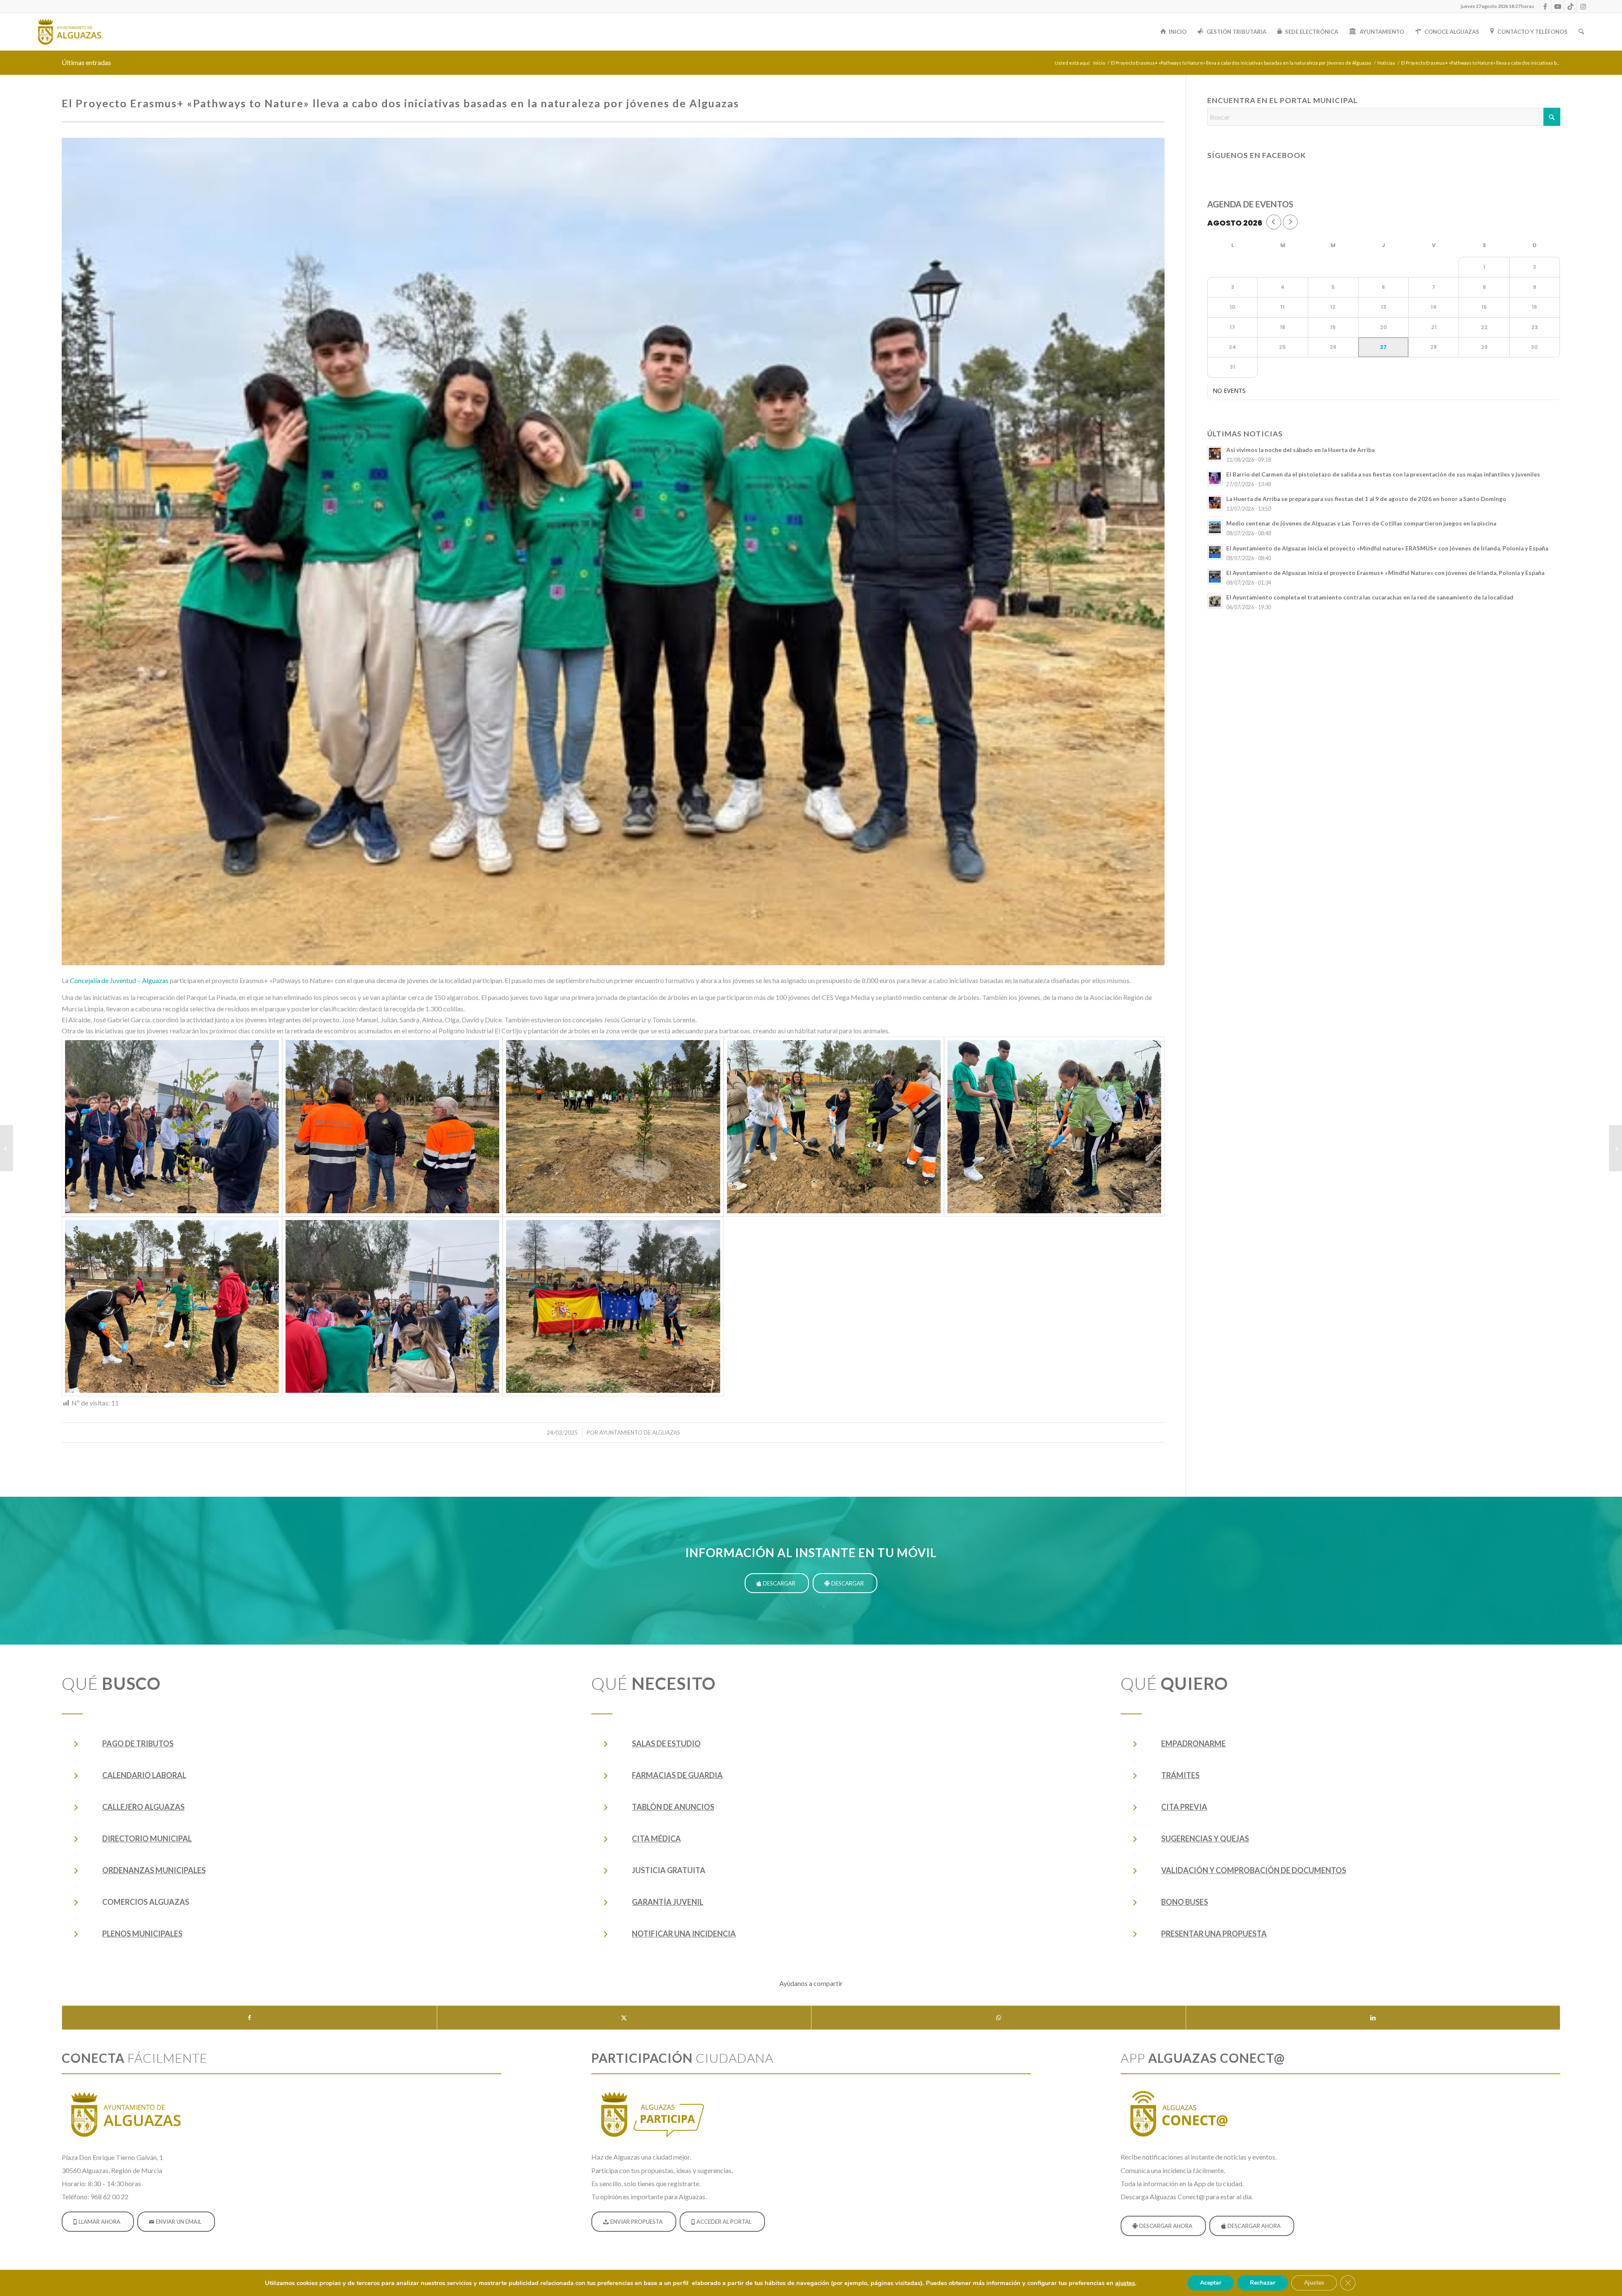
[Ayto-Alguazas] (69, 32)
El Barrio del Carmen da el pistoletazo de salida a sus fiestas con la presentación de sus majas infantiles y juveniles (1383, 474)
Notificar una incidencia (684, 1934)
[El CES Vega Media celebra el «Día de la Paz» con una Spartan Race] (1615, 1148)
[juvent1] (613, 551)
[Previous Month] (1274, 222)
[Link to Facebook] (1545, 6)
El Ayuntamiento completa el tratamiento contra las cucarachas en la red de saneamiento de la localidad (1370, 597)
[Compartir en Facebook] (249, 2018)
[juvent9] (172, 1127)
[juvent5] (1054, 1127)
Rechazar (1263, 2283)
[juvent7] (613, 1127)
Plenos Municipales (142, 1934)
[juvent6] (834, 1127)
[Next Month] (1290, 222)
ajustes (1125, 2283)
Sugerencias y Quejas (1205, 1838)
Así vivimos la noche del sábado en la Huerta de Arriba (1300, 450)
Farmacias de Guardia (677, 1775)
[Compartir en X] (624, 2018)
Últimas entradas (86, 62)
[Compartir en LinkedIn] (1373, 2018)
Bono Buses (1185, 1902)
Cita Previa (1184, 1807)
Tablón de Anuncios (673, 1807)
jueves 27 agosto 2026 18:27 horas (1497, 6)
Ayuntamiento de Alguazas (640, 1433)
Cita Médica (656, 1838)
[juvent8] (392, 1127)
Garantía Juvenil (668, 1902)
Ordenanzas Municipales (154, 1870)
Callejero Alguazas (143, 1807)
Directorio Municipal (147, 1838)
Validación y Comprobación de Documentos (1254, 1870)
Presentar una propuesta (1214, 1934)
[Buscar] (1581, 32)
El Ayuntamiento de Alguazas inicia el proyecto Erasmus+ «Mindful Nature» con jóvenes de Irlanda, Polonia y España (1385, 573)
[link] (119, 980)
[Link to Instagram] (1583, 6)
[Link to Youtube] (1558, 6)
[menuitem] (1495, 6)
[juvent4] (172, 1307)
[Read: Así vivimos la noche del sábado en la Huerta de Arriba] (1215, 454)
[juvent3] (392, 1307)
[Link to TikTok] (1570, 6)
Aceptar (1211, 2283)
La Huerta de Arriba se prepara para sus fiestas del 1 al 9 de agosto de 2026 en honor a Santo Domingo (1366, 499)
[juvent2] (613, 1307)
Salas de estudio (666, 1743)
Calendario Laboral (144, 1775)
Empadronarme (1193, 1743)
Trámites (1180, 1775)
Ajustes (1314, 2283)
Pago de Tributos (138, 1743)
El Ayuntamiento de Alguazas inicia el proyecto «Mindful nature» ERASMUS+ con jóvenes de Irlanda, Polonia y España (1387, 548)
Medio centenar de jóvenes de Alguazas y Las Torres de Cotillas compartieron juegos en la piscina (1361, 523)
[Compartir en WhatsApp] (999, 2018)
